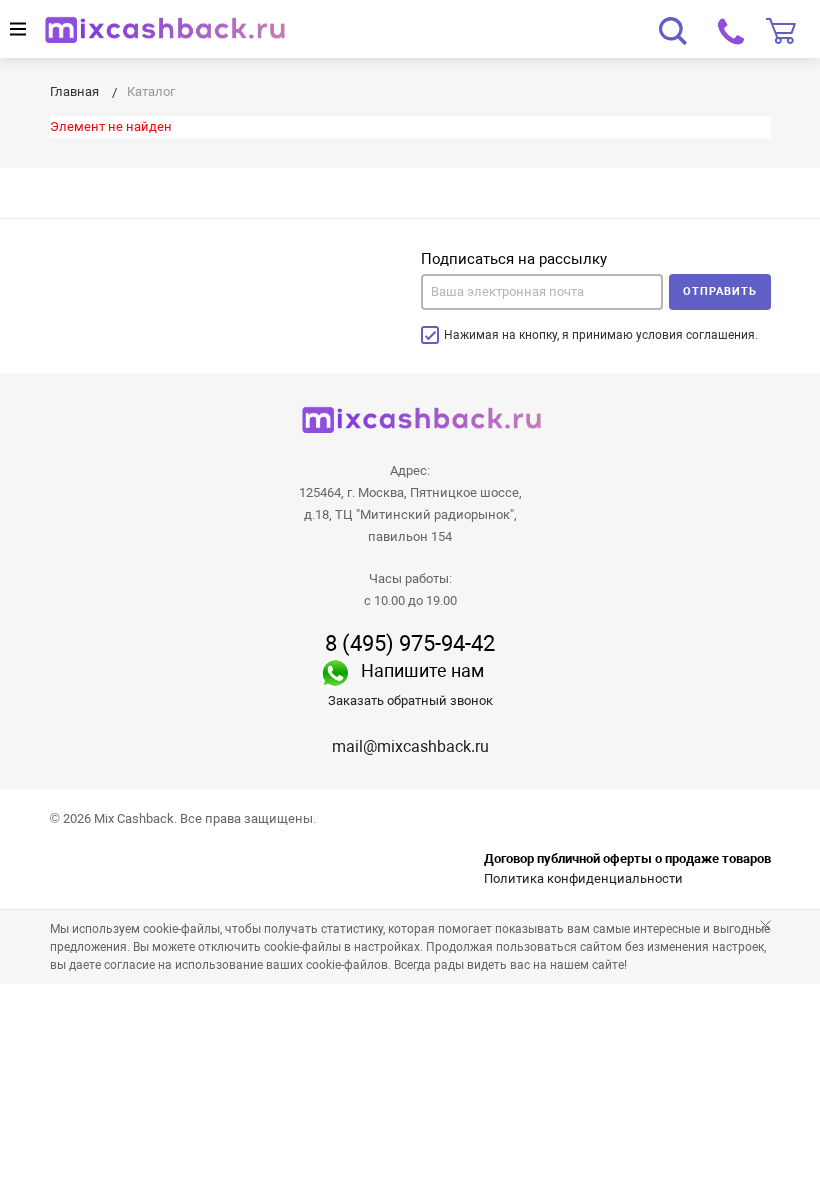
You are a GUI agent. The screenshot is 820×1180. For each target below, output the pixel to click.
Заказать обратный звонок (410, 700)
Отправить (720, 291)
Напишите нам (422, 670)
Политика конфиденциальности (583, 878)
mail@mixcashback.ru (410, 746)
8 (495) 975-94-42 (410, 644)
